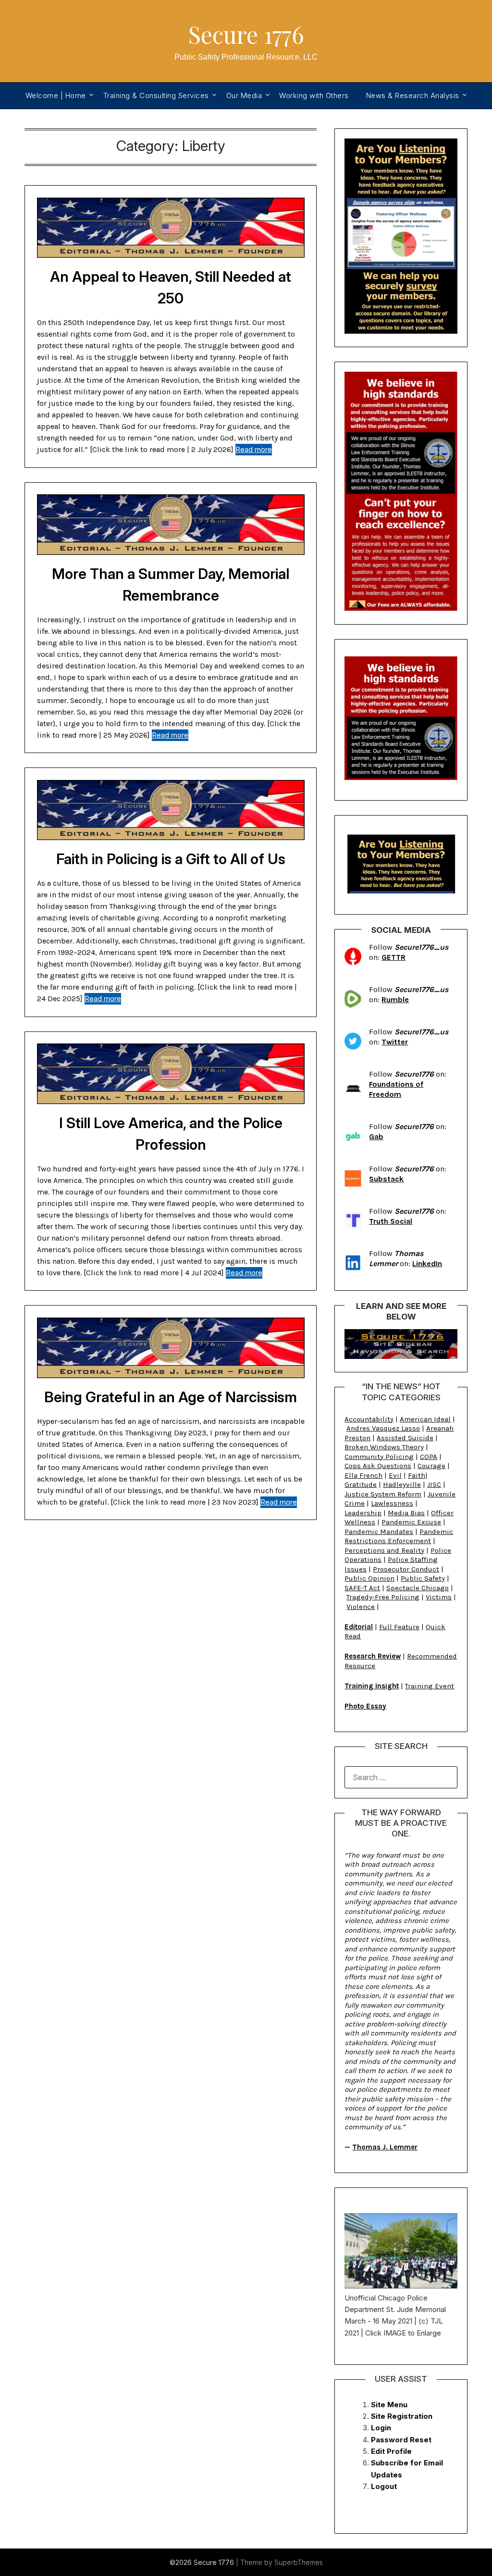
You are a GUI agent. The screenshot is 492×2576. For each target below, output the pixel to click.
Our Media (244, 95)
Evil (395, 1475)
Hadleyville (402, 1484)
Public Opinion (369, 1578)
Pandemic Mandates (379, 1532)
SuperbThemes (299, 2562)
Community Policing (379, 1457)
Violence (361, 1607)
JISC (434, 1484)
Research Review (373, 1656)
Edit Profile (391, 2451)
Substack (386, 1179)
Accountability (369, 1419)
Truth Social (391, 1221)
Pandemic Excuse (411, 1522)
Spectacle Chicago (418, 1588)
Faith (417, 1475)
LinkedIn (427, 1263)
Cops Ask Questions (378, 1466)
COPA (429, 1457)
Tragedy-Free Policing (383, 1597)
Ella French (363, 1475)
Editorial (359, 1627)
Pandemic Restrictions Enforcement (399, 1536)
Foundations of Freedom (396, 1089)
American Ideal (425, 1419)
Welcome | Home (56, 95)
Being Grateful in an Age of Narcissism (171, 1397)
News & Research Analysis (413, 95)
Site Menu (389, 2405)
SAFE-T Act (362, 1588)
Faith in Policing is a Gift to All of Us (171, 859)
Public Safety (423, 1578)
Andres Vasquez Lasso (383, 1428)
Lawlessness (392, 1503)
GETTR (394, 957)
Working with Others (314, 95)
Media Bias (406, 1513)
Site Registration (402, 2416)
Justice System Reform (383, 1494)
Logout (384, 2486)
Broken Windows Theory (384, 1447)
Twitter (395, 1042)
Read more (254, 449)
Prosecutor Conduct (406, 1569)
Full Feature (399, 1627)
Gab (376, 1137)
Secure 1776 (246, 34)
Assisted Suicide (405, 1438)
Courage (431, 1466)
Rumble (395, 999)
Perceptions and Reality (384, 1550)
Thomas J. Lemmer (385, 2147)
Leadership (363, 1513)
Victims (439, 1597)
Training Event (430, 1686)
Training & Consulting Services (156, 95)
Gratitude (361, 1484)
